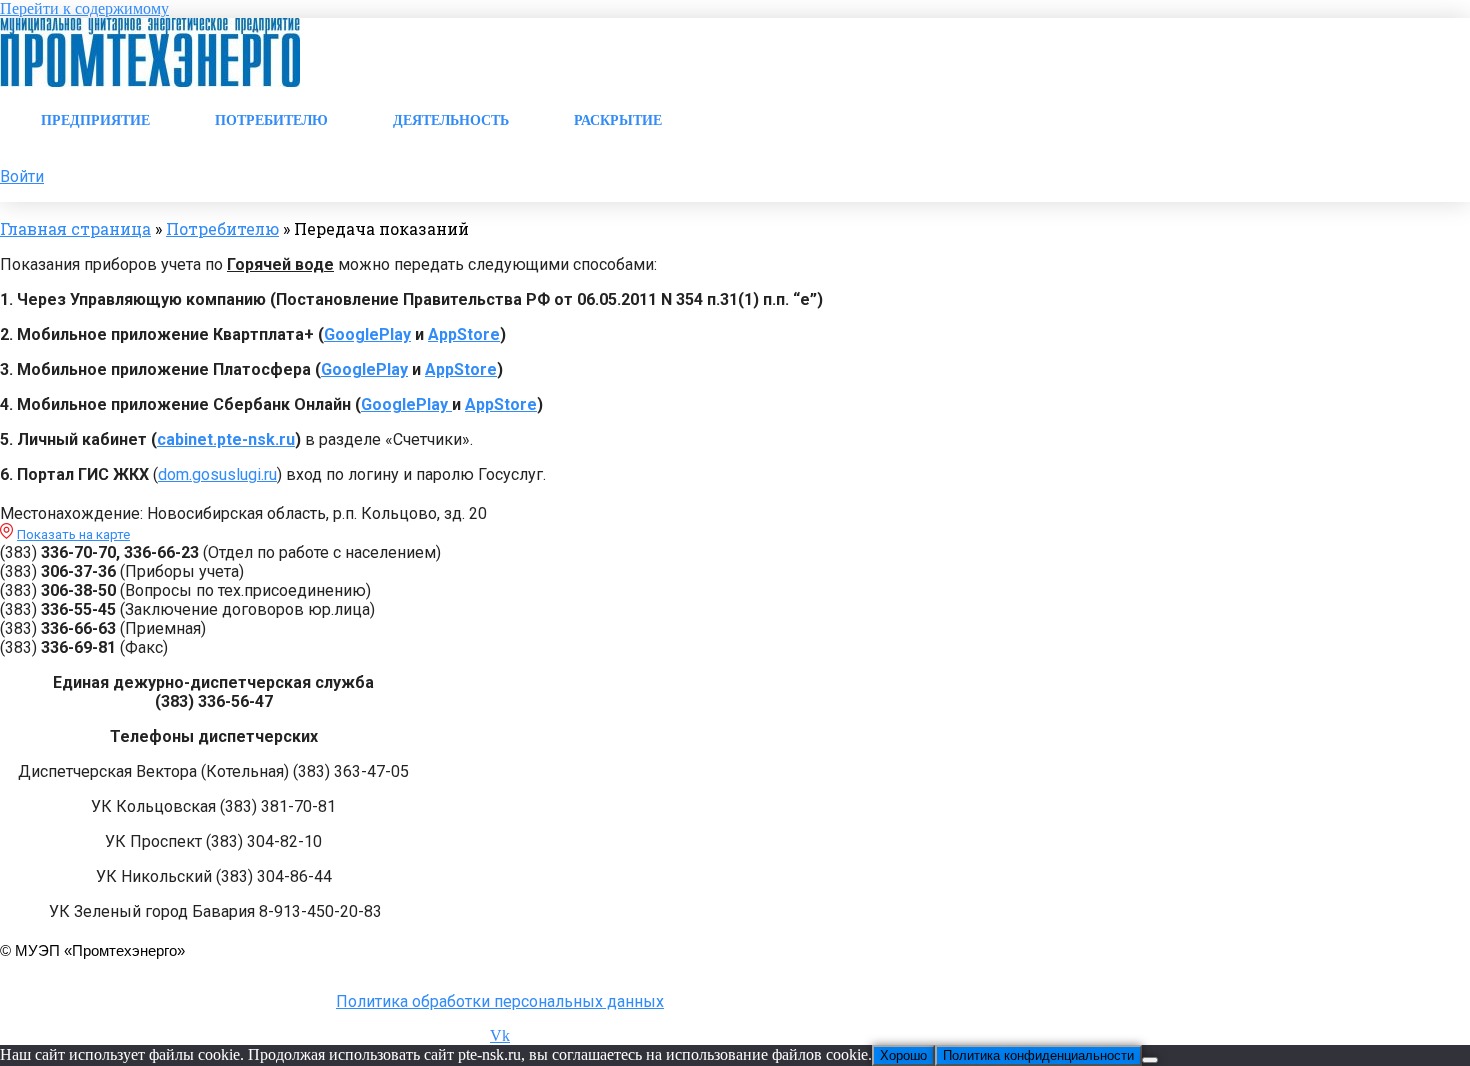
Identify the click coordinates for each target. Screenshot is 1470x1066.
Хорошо (903, 1055)
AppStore (464, 334)
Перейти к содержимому (84, 8)
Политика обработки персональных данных (500, 1001)
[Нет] (1150, 1060)
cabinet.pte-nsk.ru (226, 439)
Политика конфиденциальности (1038, 1055)
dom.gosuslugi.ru (217, 474)
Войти (22, 176)
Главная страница (75, 228)
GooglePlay (367, 334)
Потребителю (222, 228)
